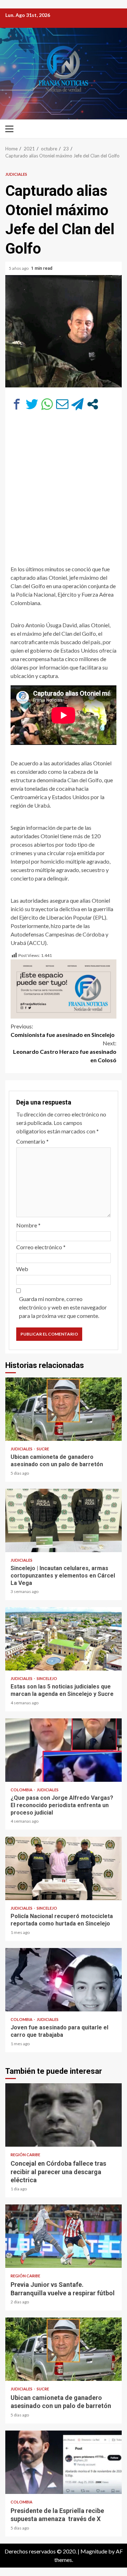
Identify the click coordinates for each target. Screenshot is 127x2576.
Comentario (32, 1141)
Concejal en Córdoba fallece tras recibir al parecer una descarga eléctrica (64, 2115)
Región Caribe (25, 2155)
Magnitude (94, 2551)
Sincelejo (47, 1678)
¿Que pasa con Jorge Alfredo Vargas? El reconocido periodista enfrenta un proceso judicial (64, 1750)
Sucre (43, 1449)
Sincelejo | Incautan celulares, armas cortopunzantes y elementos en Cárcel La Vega (64, 1520)
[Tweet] (32, 404)
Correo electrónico (41, 1247)
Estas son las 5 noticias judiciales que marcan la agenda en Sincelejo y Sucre (64, 1639)
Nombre (28, 1225)
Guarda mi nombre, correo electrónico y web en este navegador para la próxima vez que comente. (63, 1307)
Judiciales (16, 174)
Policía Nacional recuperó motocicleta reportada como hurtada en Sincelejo (64, 1868)
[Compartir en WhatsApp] (47, 404)
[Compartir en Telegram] (77, 404)
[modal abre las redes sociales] (93, 404)
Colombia (22, 1790)
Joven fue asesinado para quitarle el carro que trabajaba (64, 1980)
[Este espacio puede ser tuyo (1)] (64, 988)
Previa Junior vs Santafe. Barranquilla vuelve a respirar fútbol (64, 2236)
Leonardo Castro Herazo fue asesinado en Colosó (65, 1051)
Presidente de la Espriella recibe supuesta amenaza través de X (64, 2462)
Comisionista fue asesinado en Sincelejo (63, 1030)
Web (22, 1269)
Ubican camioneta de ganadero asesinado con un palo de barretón (64, 1409)
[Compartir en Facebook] (17, 404)
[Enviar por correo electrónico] (62, 404)
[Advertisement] (64, 487)
